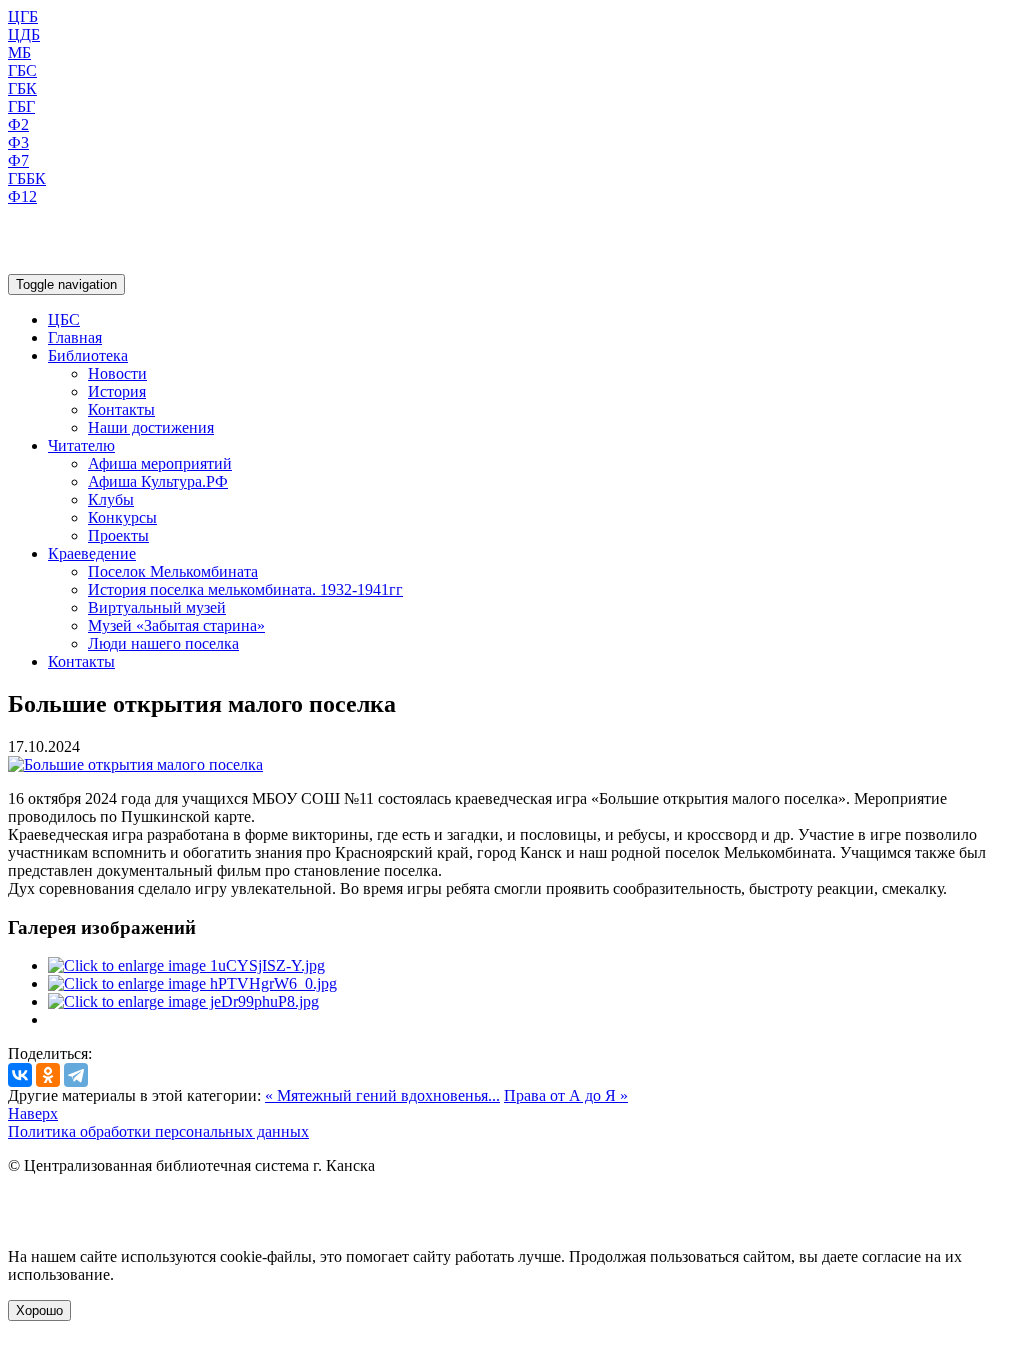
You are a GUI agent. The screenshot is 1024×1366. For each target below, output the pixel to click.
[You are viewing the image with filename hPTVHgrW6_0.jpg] (192, 983)
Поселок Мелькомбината (173, 571)
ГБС (22, 70)
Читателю (81, 445)
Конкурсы (122, 517)
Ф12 (22, 196)
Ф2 (18, 124)
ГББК (27, 178)
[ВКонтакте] (20, 1075)
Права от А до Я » (566, 1095)
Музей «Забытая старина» (176, 625)
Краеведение (92, 553)
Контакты (121, 409)
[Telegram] (76, 1075)
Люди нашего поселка (163, 643)
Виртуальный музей (157, 607)
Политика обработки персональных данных (158, 1131)
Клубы (111, 499)
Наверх (33, 1113)
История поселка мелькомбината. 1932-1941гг (245, 589)
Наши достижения (151, 427)
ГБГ (21, 106)
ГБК (22, 88)
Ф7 (18, 160)
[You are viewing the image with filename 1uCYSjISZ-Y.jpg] (186, 965)
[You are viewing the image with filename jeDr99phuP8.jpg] (183, 1001)
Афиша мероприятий (160, 463)
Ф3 (18, 142)
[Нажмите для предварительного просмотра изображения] (135, 764)
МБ (19, 52)
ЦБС (64, 319)
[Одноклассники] (48, 1075)
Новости (117, 373)
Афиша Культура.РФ (158, 481)
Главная (75, 337)
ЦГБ (23, 16)
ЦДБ (24, 34)
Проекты (118, 535)
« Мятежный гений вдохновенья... (382, 1095)
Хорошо (39, 1310)
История (117, 391)
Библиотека (88, 355)
